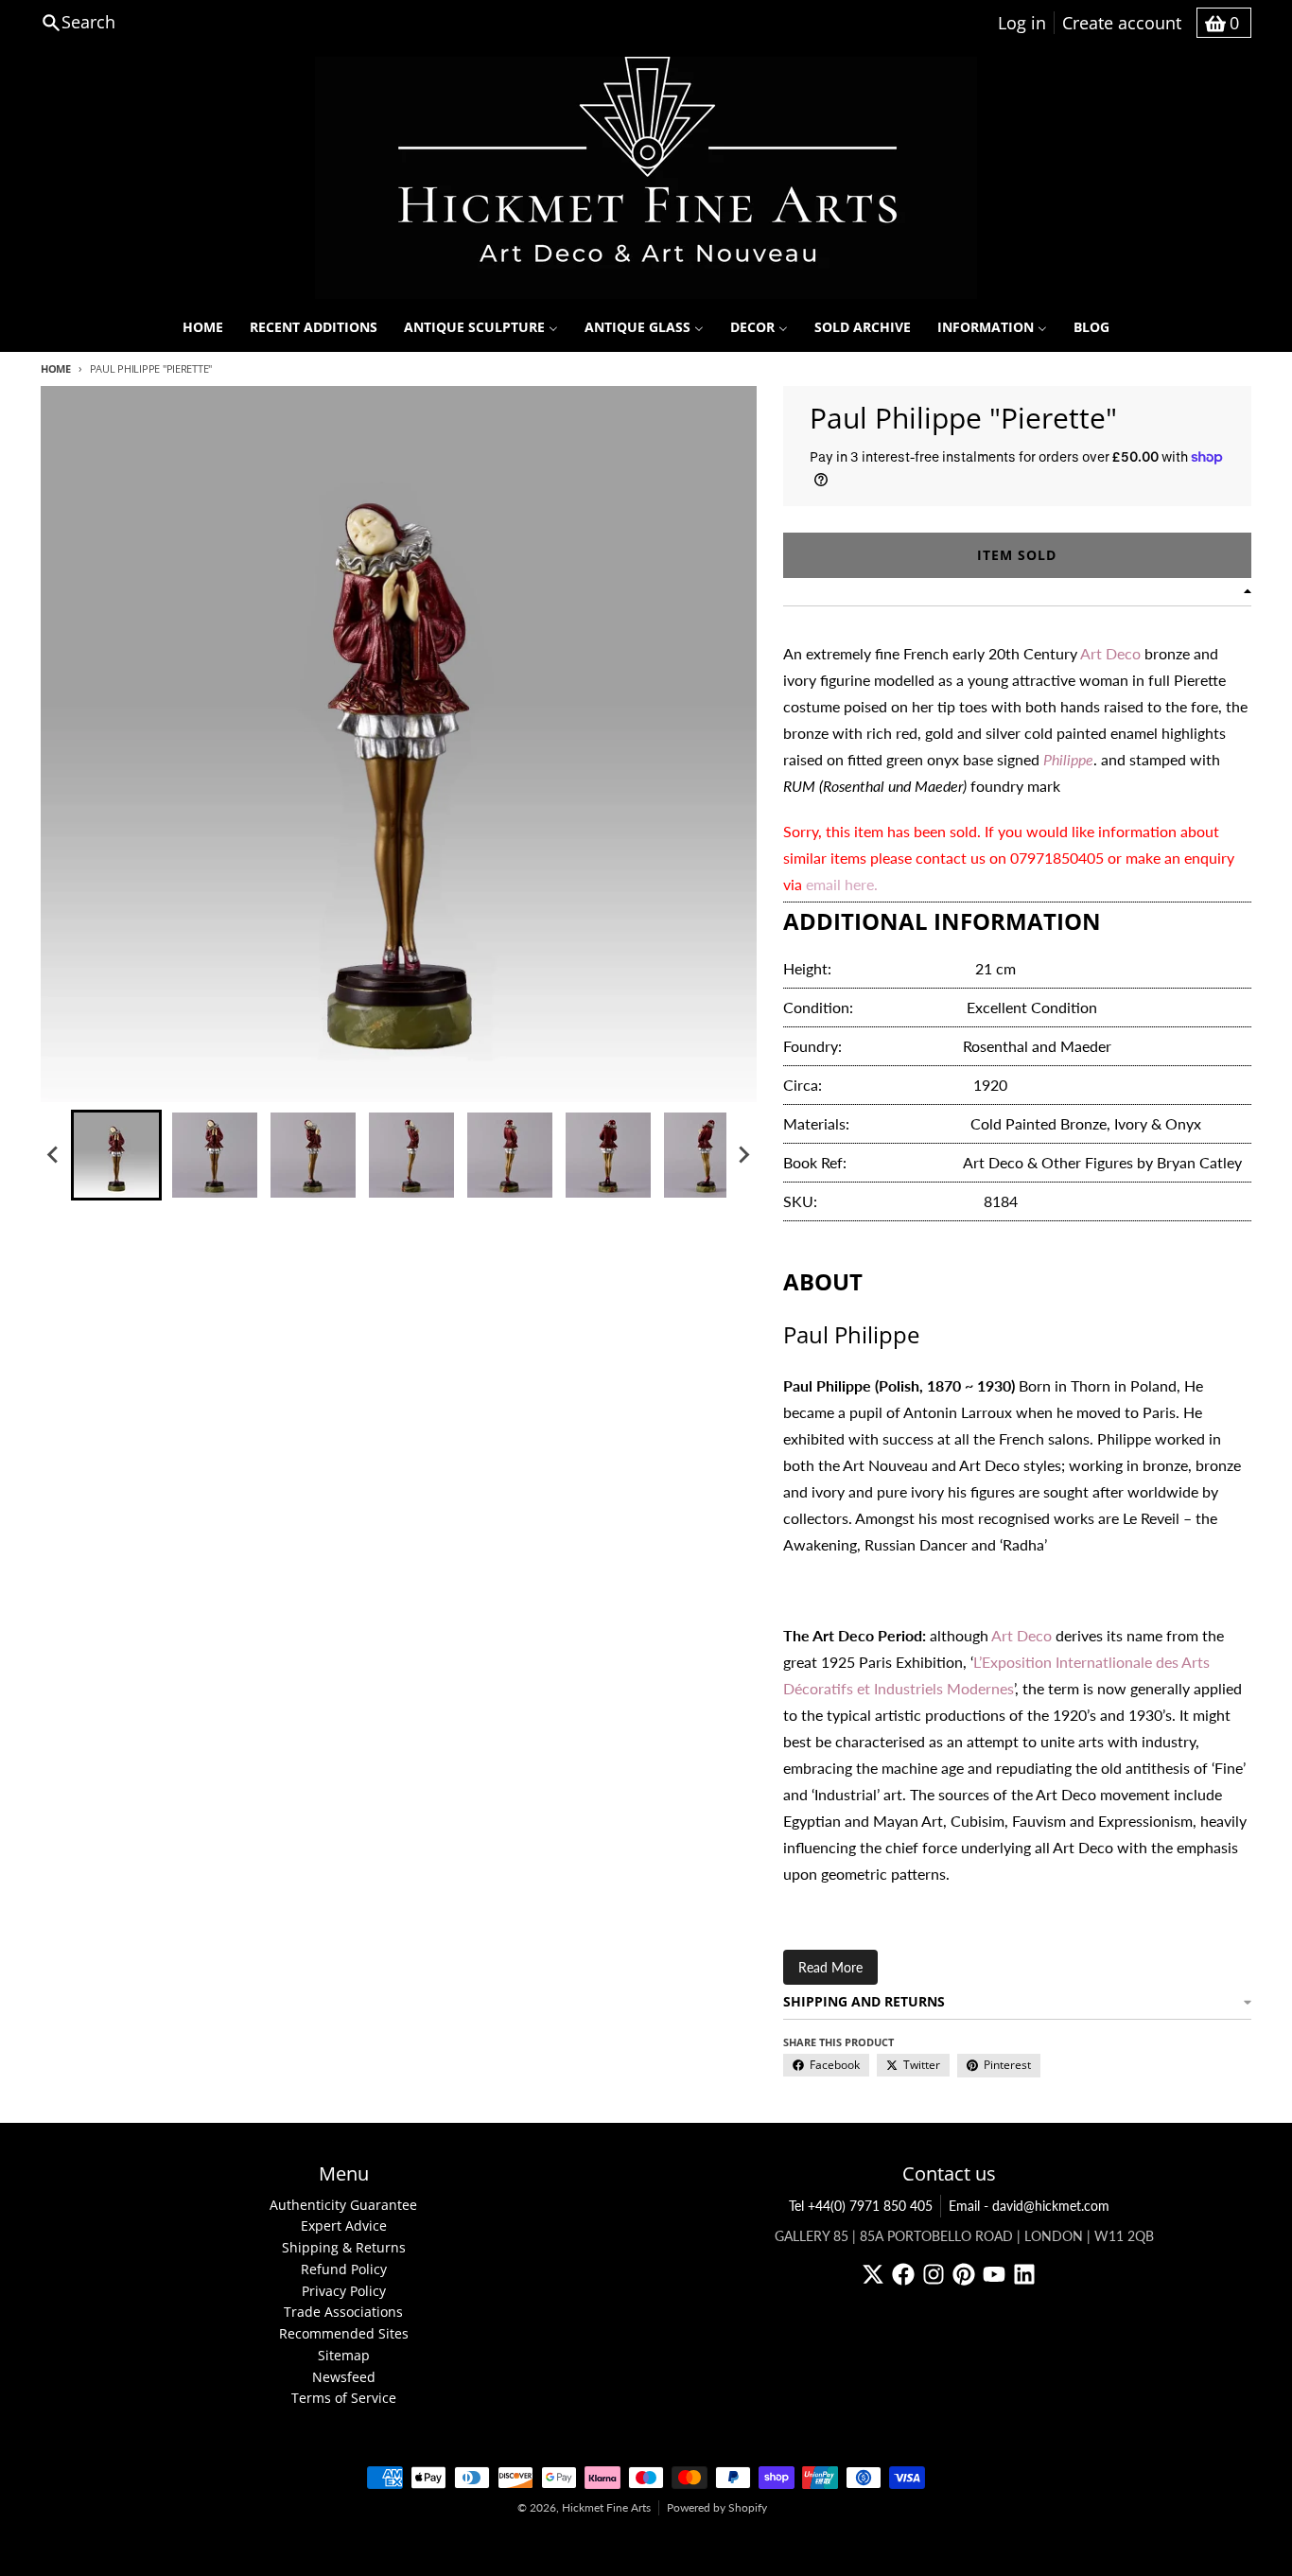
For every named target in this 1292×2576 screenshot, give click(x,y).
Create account (1122, 23)
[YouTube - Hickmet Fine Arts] (994, 2274)
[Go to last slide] (54, 1155)
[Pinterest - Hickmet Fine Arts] (964, 2274)
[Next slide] (743, 1155)
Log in (1022, 23)
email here (840, 884)
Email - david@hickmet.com (1029, 2206)
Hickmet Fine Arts (606, 2507)
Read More (830, 1967)
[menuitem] (203, 327)
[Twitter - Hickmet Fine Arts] (873, 2274)
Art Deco (1110, 653)
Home (56, 368)
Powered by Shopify (717, 2507)
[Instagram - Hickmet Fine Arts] (934, 2274)
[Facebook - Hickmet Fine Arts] (903, 2274)
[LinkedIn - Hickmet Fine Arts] (1024, 2274)
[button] (116, 1155)
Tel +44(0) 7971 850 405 (861, 2206)
